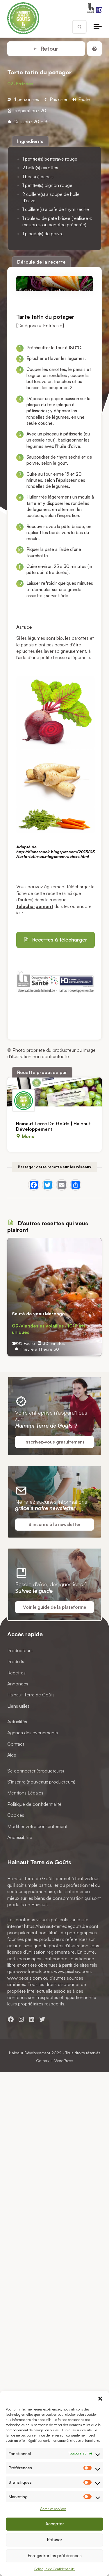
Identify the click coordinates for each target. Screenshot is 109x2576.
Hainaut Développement (30, 2053)
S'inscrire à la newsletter (54, 1524)
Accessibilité (20, 1837)
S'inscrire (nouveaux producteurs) (41, 1782)
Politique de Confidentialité (54, 2569)
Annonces (18, 1684)
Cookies (16, 1815)
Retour (49, 49)
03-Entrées (20, 84)
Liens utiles (18, 1706)
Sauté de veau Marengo (38, 1314)
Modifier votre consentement (37, 1826)
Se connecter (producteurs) (36, 1771)
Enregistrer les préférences (55, 2556)
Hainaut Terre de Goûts (31, 1695)
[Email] (62, 1185)
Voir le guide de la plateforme (54, 1607)
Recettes (16, 1673)
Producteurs (20, 1650)
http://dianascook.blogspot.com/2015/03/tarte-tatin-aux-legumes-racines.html (56, 854)
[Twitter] (48, 1185)
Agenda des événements (33, 1733)
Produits (16, 1661)
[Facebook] (34, 1185)
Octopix (43, 2061)
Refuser (54, 2540)
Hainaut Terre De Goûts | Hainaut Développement (53, 1126)
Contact (16, 1744)
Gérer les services (53, 2509)
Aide (12, 1755)
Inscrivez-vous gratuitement (54, 1442)
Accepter (55, 2524)
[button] (100, 2398)
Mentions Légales (25, 1793)
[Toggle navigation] (98, 27)
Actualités (17, 1722)
